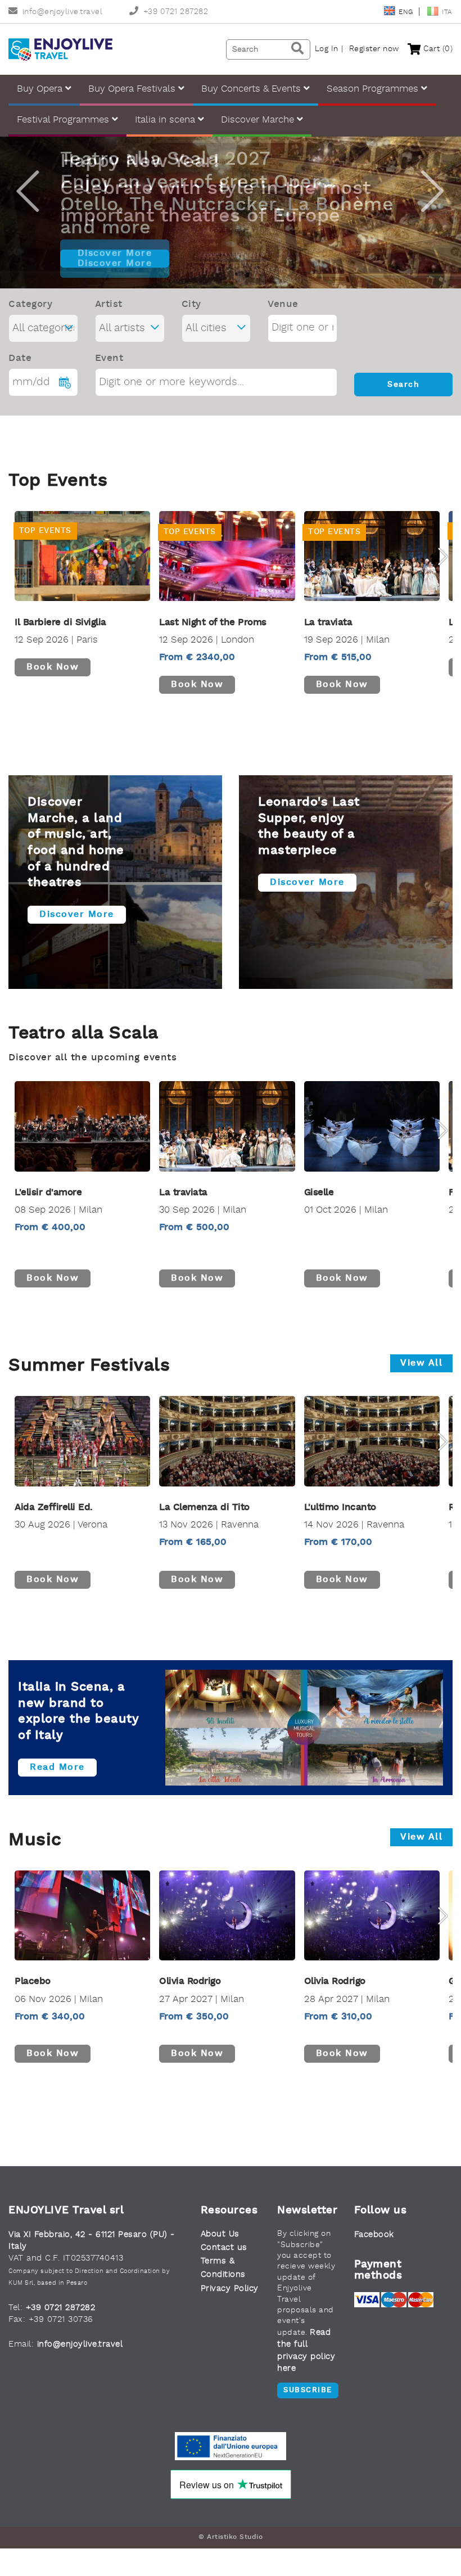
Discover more (77, 915)
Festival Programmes (64, 120)
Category (30, 304)
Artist (109, 304)
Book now (53, 667)
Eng (407, 12)
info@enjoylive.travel (62, 12)
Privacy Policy (230, 2289)
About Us (220, 2234)
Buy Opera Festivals (133, 89)
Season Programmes (374, 89)
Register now (374, 49)
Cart (437, 49)
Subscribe (308, 2390)
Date (20, 358)
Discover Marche (259, 120)
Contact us (224, 2248)
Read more (57, 1768)
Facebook (374, 2235)
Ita (447, 12)
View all (421, 1363)
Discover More (115, 254)
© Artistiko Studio (231, 2537)
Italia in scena (166, 120)
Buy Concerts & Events (252, 89)
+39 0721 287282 (176, 12)
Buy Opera (41, 89)
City (191, 304)
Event (109, 358)
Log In (327, 49)
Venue (283, 304)
